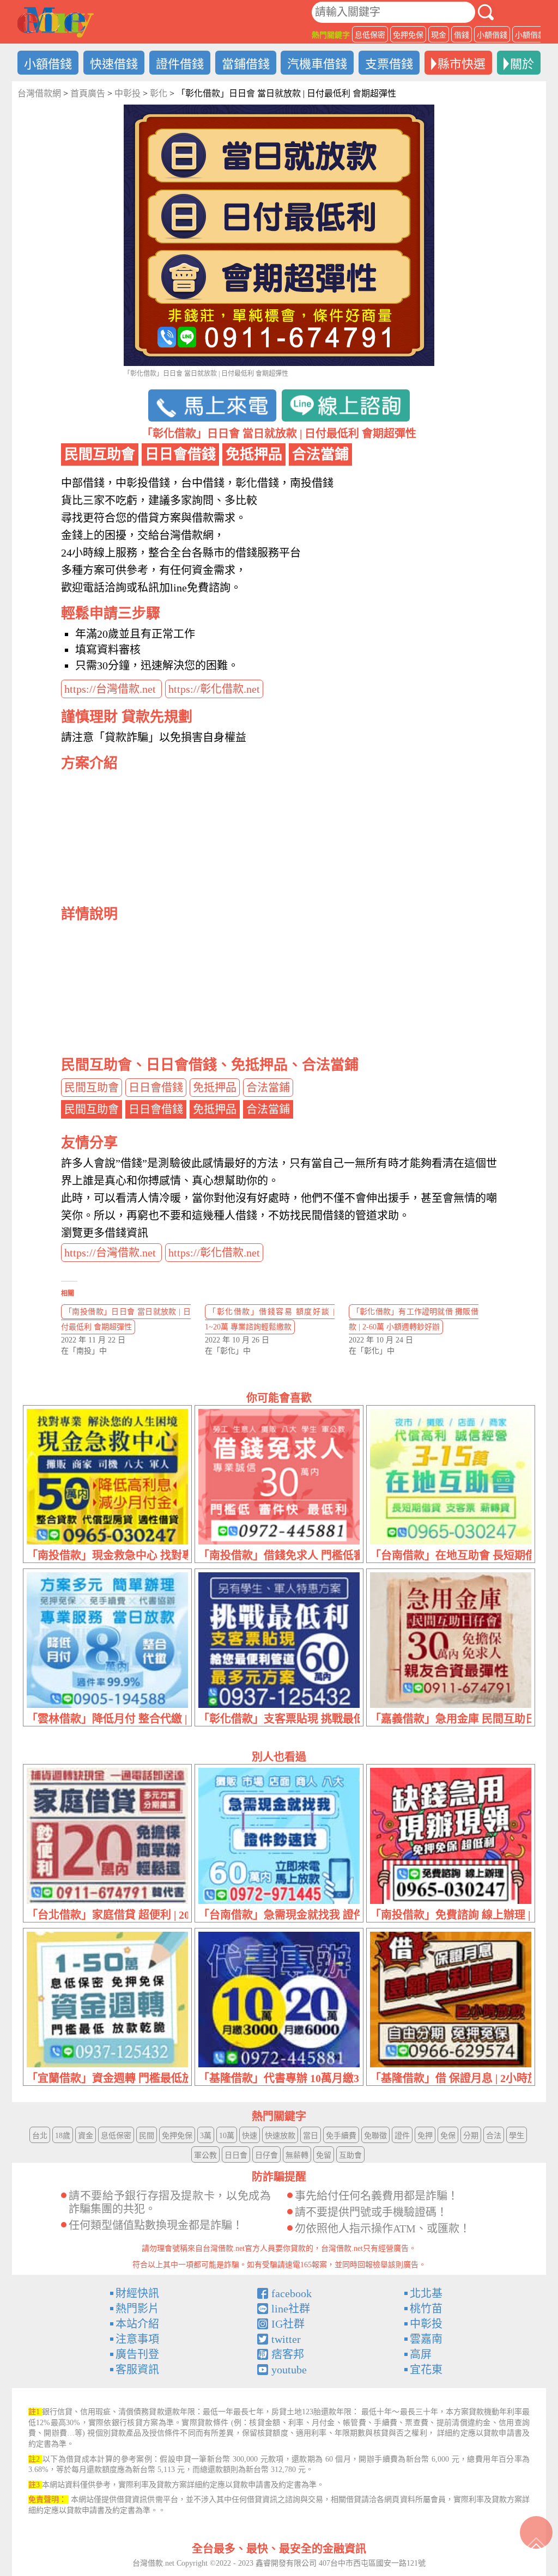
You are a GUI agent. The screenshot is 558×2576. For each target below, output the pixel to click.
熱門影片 (137, 2309)
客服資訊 (137, 2370)
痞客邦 (288, 2354)
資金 (86, 2136)
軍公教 (205, 2155)
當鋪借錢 (246, 64)
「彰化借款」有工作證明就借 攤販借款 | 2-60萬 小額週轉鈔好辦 (414, 1319)
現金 (439, 35)
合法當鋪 (268, 1088)
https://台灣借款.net (111, 689)
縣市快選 (462, 64)
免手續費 (341, 2136)
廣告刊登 (137, 2354)
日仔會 (266, 2155)
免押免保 (408, 35)
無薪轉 (297, 2155)
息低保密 (370, 35)
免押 (425, 2136)
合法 (494, 2136)
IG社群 (288, 2324)
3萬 (206, 2136)
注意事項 (137, 2339)
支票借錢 (389, 64)
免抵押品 (215, 1088)
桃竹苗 (426, 2309)
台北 (40, 2136)
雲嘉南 (426, 2339)
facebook (292, 2293)
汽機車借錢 (317, 64)
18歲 (63, 2136)
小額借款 (530, 35)
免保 (448, 2136)
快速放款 (280, 2136)
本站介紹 (137, 2324)
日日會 (236, 2155)
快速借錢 (114, 64)
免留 (324, 2155)
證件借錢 (180, 64)
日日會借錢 (156, 1088)
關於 (522, 64)
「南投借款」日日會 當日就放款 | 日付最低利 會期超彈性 (126, 1319)
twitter (286, 2339)
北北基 (426, 2293)
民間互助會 (92, 1088)
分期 (471, 2136)
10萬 (227, 2136)
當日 (311, 2136)
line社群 (291, 2309)
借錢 (462, 35)
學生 (517, 2136)
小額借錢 (492, 35)
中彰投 (426, 2324)
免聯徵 (375, 2136)
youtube (289, 2370)
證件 (402, 2136)
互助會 (350, 2155)
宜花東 (426, 2370)
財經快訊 (137, 2293)
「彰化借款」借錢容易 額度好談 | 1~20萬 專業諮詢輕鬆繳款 (270, 1319)
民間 (147, 2136)
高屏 (421, 2354)
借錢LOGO (56, 22)
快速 (250, 2136)
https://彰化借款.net (214, 689)
